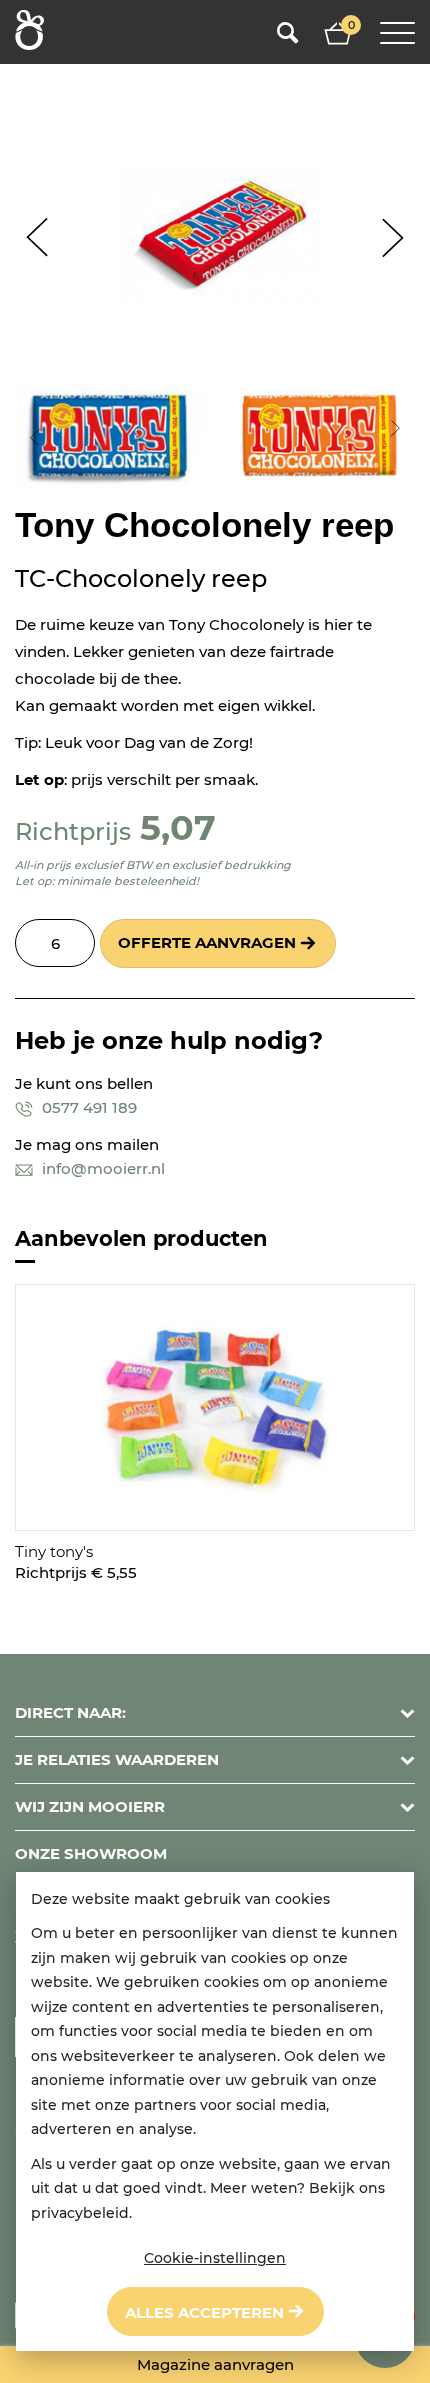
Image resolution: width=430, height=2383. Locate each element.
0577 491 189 (87, 1107)
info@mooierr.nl (101, 1168)
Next (392, 237)
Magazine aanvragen (215, 2364)
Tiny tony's (54, 1551)
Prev (37, 237)
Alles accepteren (204, 2312)
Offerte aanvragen (207, 942)
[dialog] (215, 2111)
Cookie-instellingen (215, 2258)
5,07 (178, 827)
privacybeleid (80, 2213)
